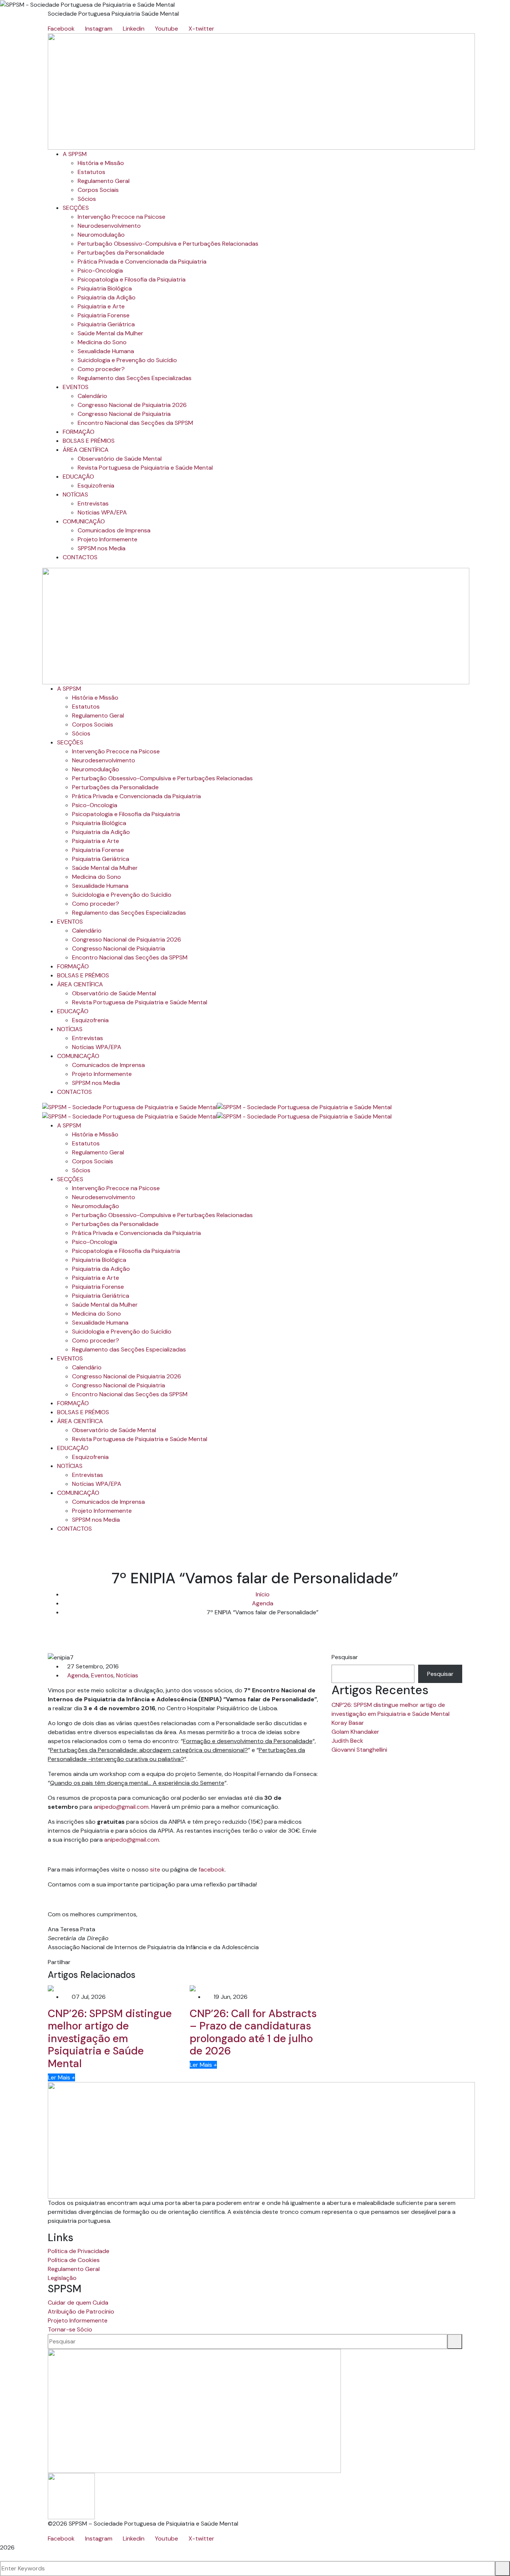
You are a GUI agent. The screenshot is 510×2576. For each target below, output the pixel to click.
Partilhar (59, 1962)
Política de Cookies (74, 2260)
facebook (212, 1869)
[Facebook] (74, 1962)
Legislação (62, 2278)
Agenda (263, 1603)
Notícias (127, 1675)
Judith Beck (347, 1741)
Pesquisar (345, 1657)
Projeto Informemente (78, 2320)
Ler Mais (61, 2077)
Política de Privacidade (79, 2251)
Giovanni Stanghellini (359, 1750)
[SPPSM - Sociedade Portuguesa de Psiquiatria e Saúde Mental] (130, 1107)
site (156, 1869)
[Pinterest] (86, 1962)
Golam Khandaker (355, 1732)
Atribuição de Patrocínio (81, 2311)
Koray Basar (348, 1723)
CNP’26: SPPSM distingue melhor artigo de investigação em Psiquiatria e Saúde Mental (110, 2039)
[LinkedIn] (92, 1962)
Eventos (102, 1675)
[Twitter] (80, 1962)
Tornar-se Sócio (70, 2329)
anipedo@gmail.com (121, 1807)
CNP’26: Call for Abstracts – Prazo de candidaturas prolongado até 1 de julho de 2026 (253, 2032)
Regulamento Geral (74, 2269)
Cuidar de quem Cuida (78, 2303)
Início (263, 1594)
